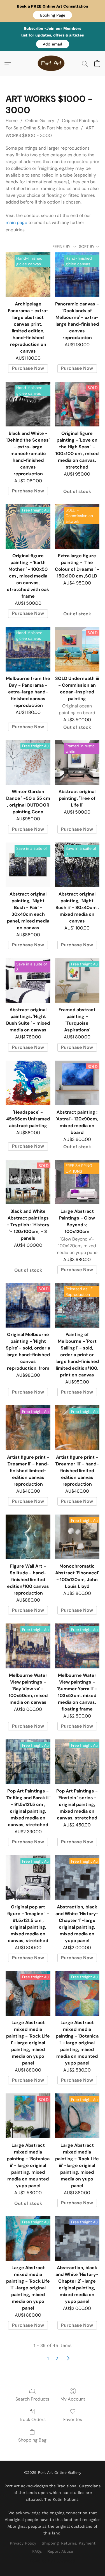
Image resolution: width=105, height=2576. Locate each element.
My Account (73, 2399)
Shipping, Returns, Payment (69, 2543)
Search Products (32, 2399)
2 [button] (57, 2359)
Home (12, 121)
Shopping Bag (32, 2440)
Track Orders (32, 2419)
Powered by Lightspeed (53, 2561)
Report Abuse (60, 2551)
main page (16, 222)
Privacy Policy (23, 2543)
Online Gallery (40, 121)
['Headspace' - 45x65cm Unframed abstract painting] (28, 1083)
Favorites (73, 2419)
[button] (53, 15)
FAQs (37, 2551)
